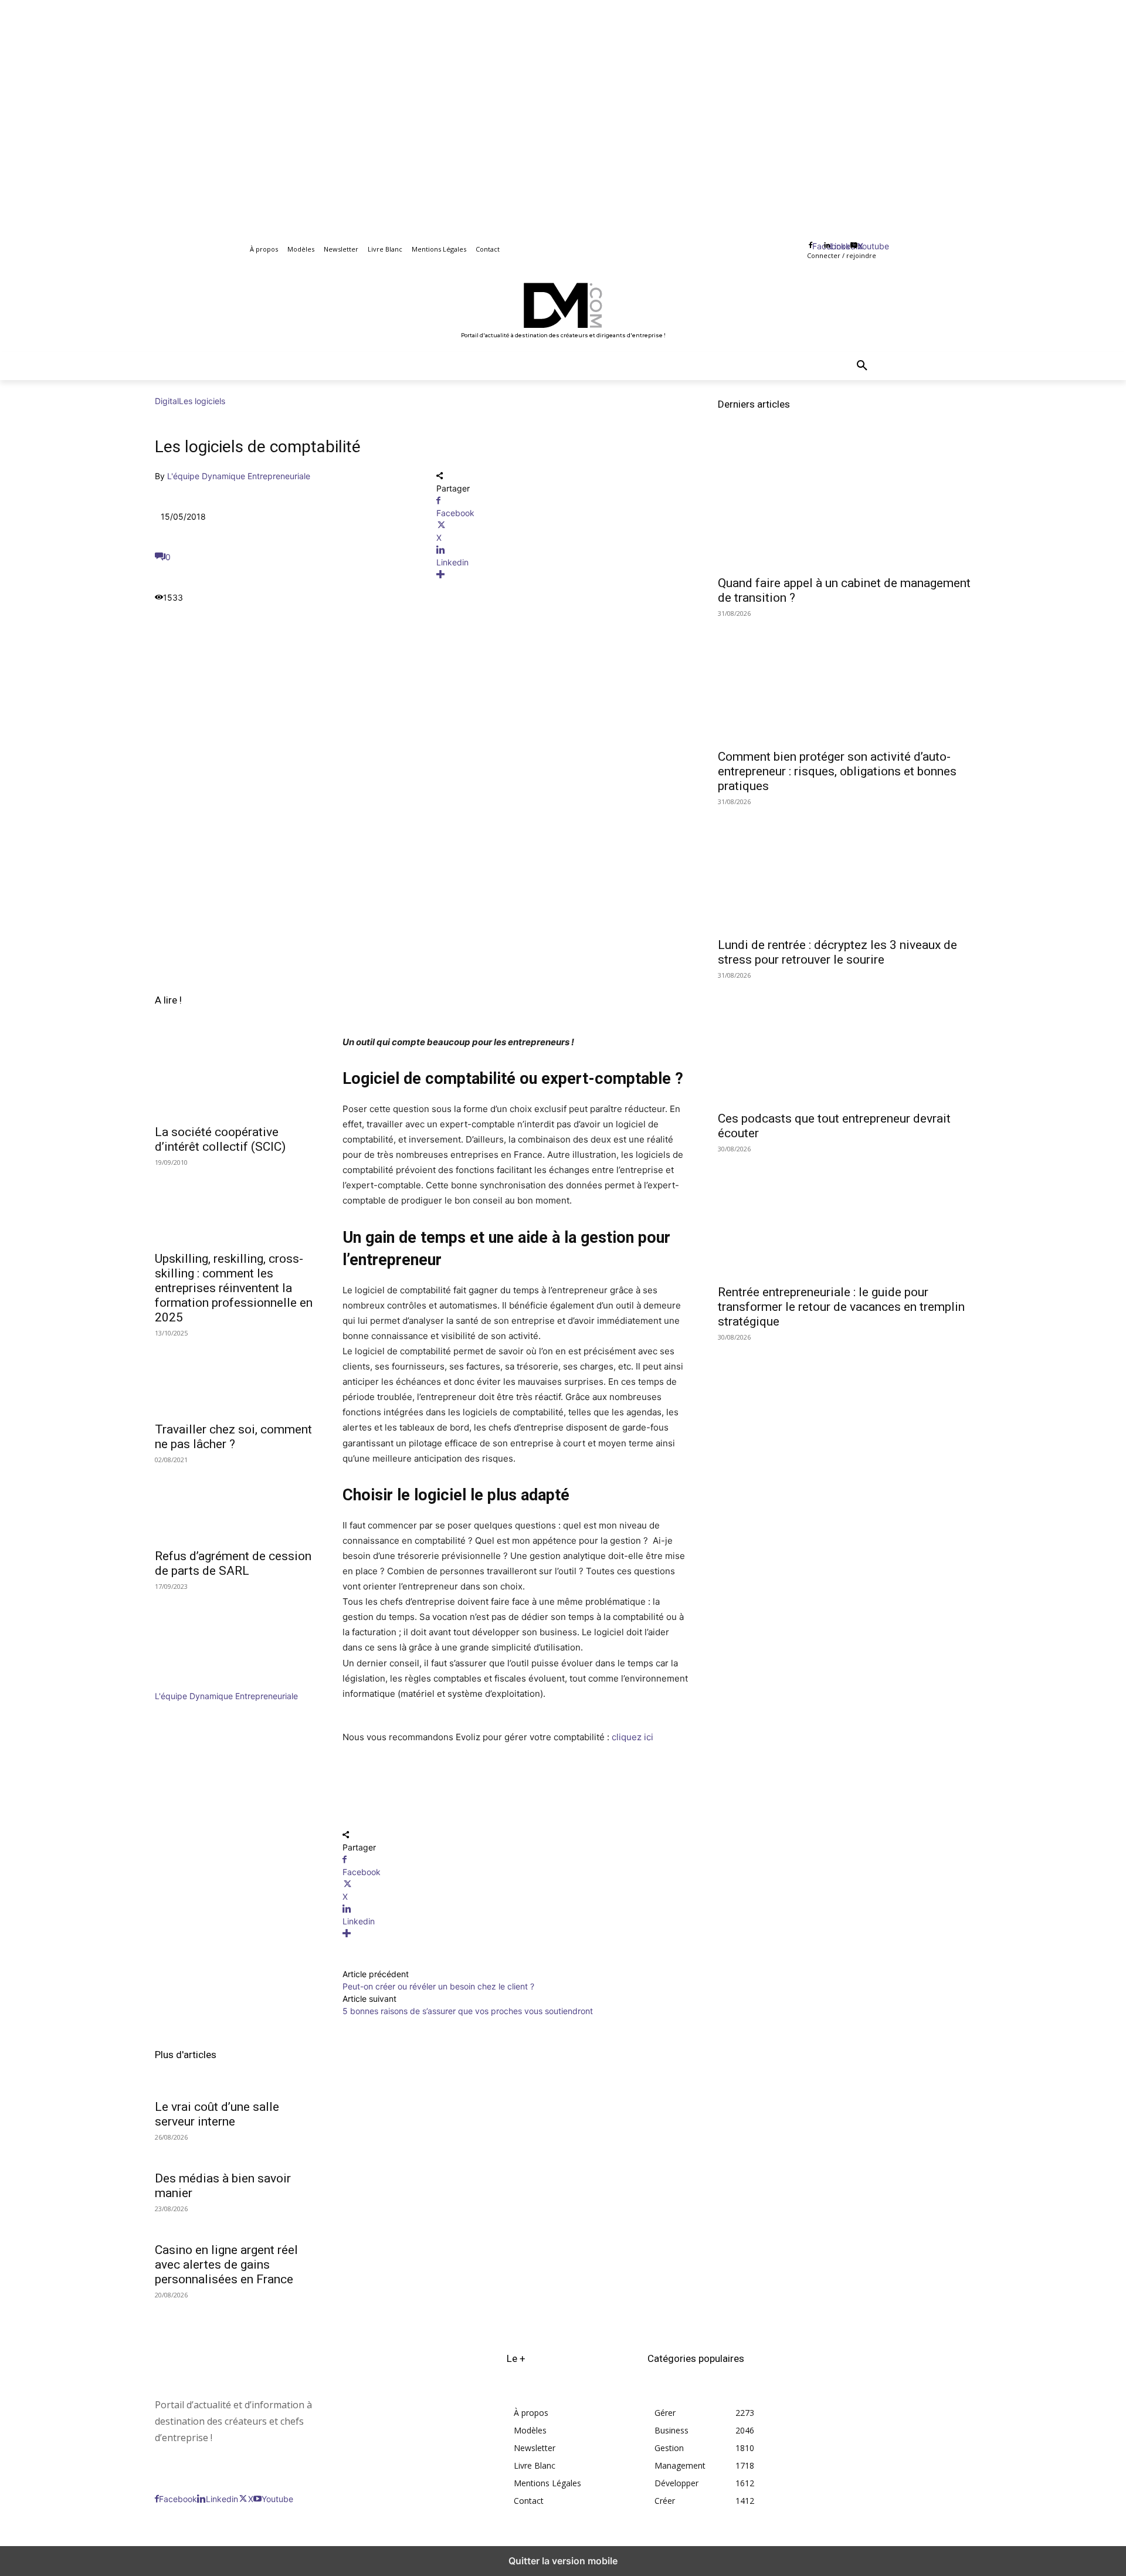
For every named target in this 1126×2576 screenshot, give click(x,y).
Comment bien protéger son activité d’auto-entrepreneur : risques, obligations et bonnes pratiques (837, 771)
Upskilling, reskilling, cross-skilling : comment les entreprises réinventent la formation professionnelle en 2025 (234, 1288)
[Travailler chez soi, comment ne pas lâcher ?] (235, 1375)
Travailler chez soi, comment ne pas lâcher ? (233, 1437)
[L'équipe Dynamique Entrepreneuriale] (190, 1684)
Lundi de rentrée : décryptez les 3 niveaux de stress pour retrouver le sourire (837, 952)
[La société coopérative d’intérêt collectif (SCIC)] (235, 1077)
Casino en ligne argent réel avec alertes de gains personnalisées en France (226, 2265)
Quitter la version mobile (563, 2561)
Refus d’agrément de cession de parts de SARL (233, 1563)
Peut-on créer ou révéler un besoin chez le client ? (438, 1986)
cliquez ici (632, 1737)
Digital (167, 401)
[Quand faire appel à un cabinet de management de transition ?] (844, 505)
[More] (563, 574)
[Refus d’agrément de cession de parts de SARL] (235, 1501)
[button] (862, 366)
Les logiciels (202, 401)
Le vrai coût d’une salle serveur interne (217, 2114)
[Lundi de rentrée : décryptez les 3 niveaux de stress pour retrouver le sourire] (844, 867)
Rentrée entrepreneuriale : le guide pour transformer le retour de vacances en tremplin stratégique (841, 1307)
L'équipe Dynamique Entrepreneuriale (239, 476)
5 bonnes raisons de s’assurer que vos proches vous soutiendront (468, 2011)
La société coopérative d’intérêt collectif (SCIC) (220, 1139)
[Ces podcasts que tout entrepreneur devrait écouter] (844, 1040)
